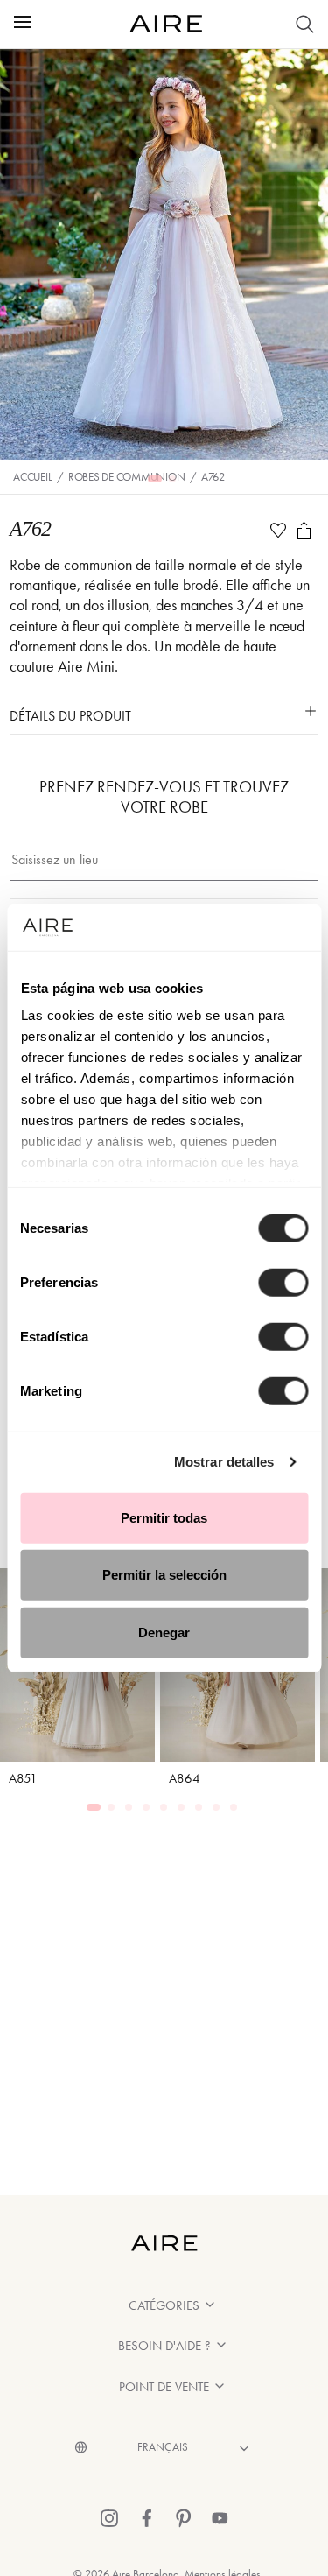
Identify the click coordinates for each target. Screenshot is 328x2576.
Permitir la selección (164, 1575)
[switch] (283, 1282)
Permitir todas (164, 1517)
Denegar (164, 1632)
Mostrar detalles (224, 1462)
